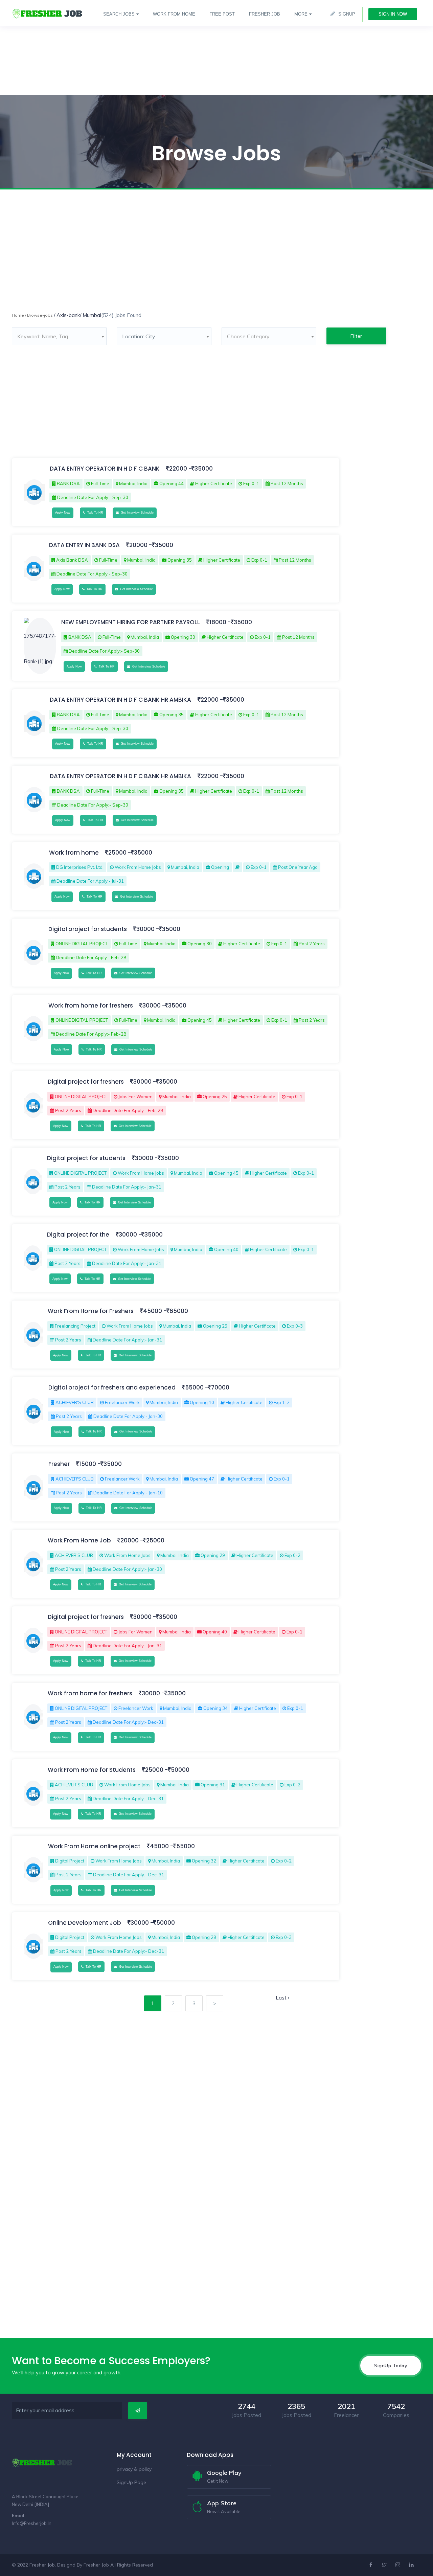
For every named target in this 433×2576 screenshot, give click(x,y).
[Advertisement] (203, 47)
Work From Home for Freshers (91, 1311)
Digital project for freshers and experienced (113, 1387)
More (301, 14)
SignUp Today (391, 2366)
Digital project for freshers (86, 1082)
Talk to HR (94, 513)
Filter (356, 336)
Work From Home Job (80, 1540)
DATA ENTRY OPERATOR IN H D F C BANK (105, 469)
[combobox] (59, 336)
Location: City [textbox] (139, 336)
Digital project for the (79, 1235)
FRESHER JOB (265, 14)
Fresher (59, 1464)
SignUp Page (131, 2482)
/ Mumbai (90, 315)
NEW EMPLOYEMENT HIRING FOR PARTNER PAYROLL (131, 622)
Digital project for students (88, 929)
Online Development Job (85, 1923)
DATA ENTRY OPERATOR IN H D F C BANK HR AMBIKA (120, 700)
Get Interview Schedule (136, 513)
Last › (282, 1998)
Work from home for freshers (91, 1005)
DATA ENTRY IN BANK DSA (84, 545)
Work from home (75, 853)
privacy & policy (134, 2469)
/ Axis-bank (67, 315)
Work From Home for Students (92, 1770)
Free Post (222, 14)
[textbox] (59, 336)
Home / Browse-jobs (32, 315)
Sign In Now (393, 14)
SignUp (347, 14)
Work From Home (174, 14)
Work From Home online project (95, 1846)
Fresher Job (96, 2565)
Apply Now (63, 513)
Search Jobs (119, 14)
